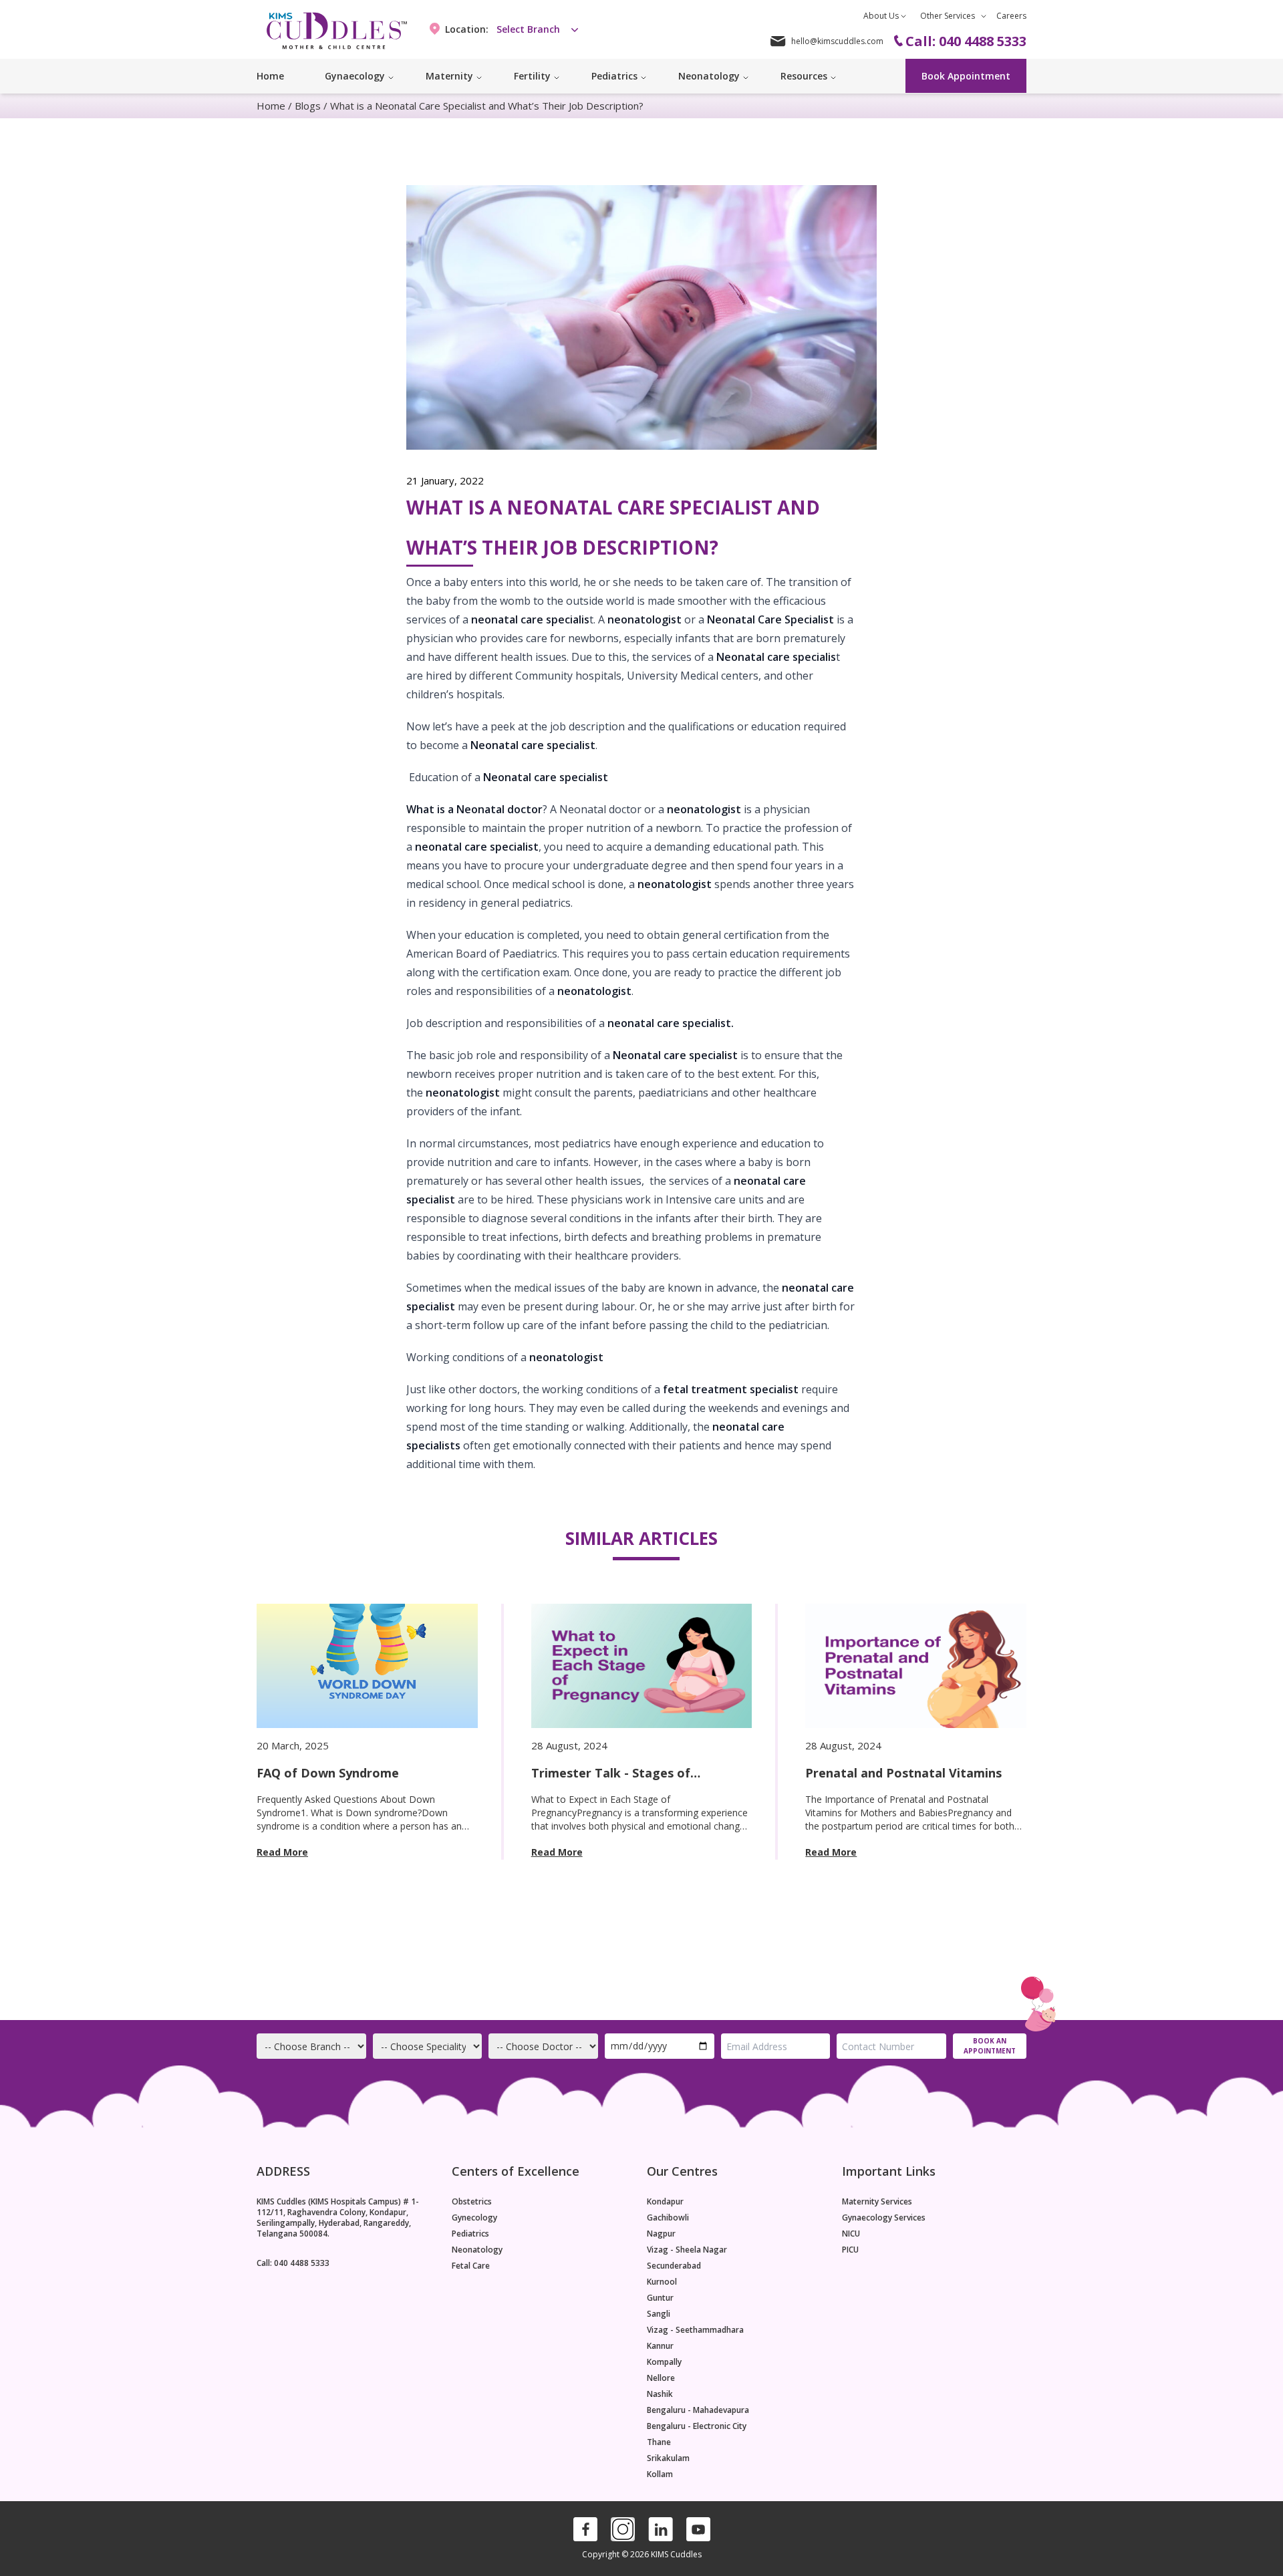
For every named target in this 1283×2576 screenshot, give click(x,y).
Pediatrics (470, 2234)
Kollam (660, 2474)
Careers (1011, 16)
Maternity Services (877, 2202)
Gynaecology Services (884, 2218)
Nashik (660, 2394)
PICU (850, 2250)
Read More (282, 1852)
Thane (659, 2442)
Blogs (308, 106)
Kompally (664, 2362)
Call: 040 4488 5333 (293, 2263)
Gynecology (474, 2218)
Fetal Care (471, 2266)
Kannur (660, 2346)
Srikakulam (668, 2458)
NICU (851, 2234)
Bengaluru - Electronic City (697, 2426)
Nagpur (661, 2234)
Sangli (659, 2314)
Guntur (660, 2298)
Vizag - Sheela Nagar (687, 2250)
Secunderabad (674, 2266)
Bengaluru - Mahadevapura (698, 2410)
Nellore (661, 2378)
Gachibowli (668, 2218)
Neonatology (477, 2250)
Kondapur (665, 2202)
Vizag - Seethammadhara (695, 2330)
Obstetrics (472, 2202)
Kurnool (662, 2282)
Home (270, 76)
